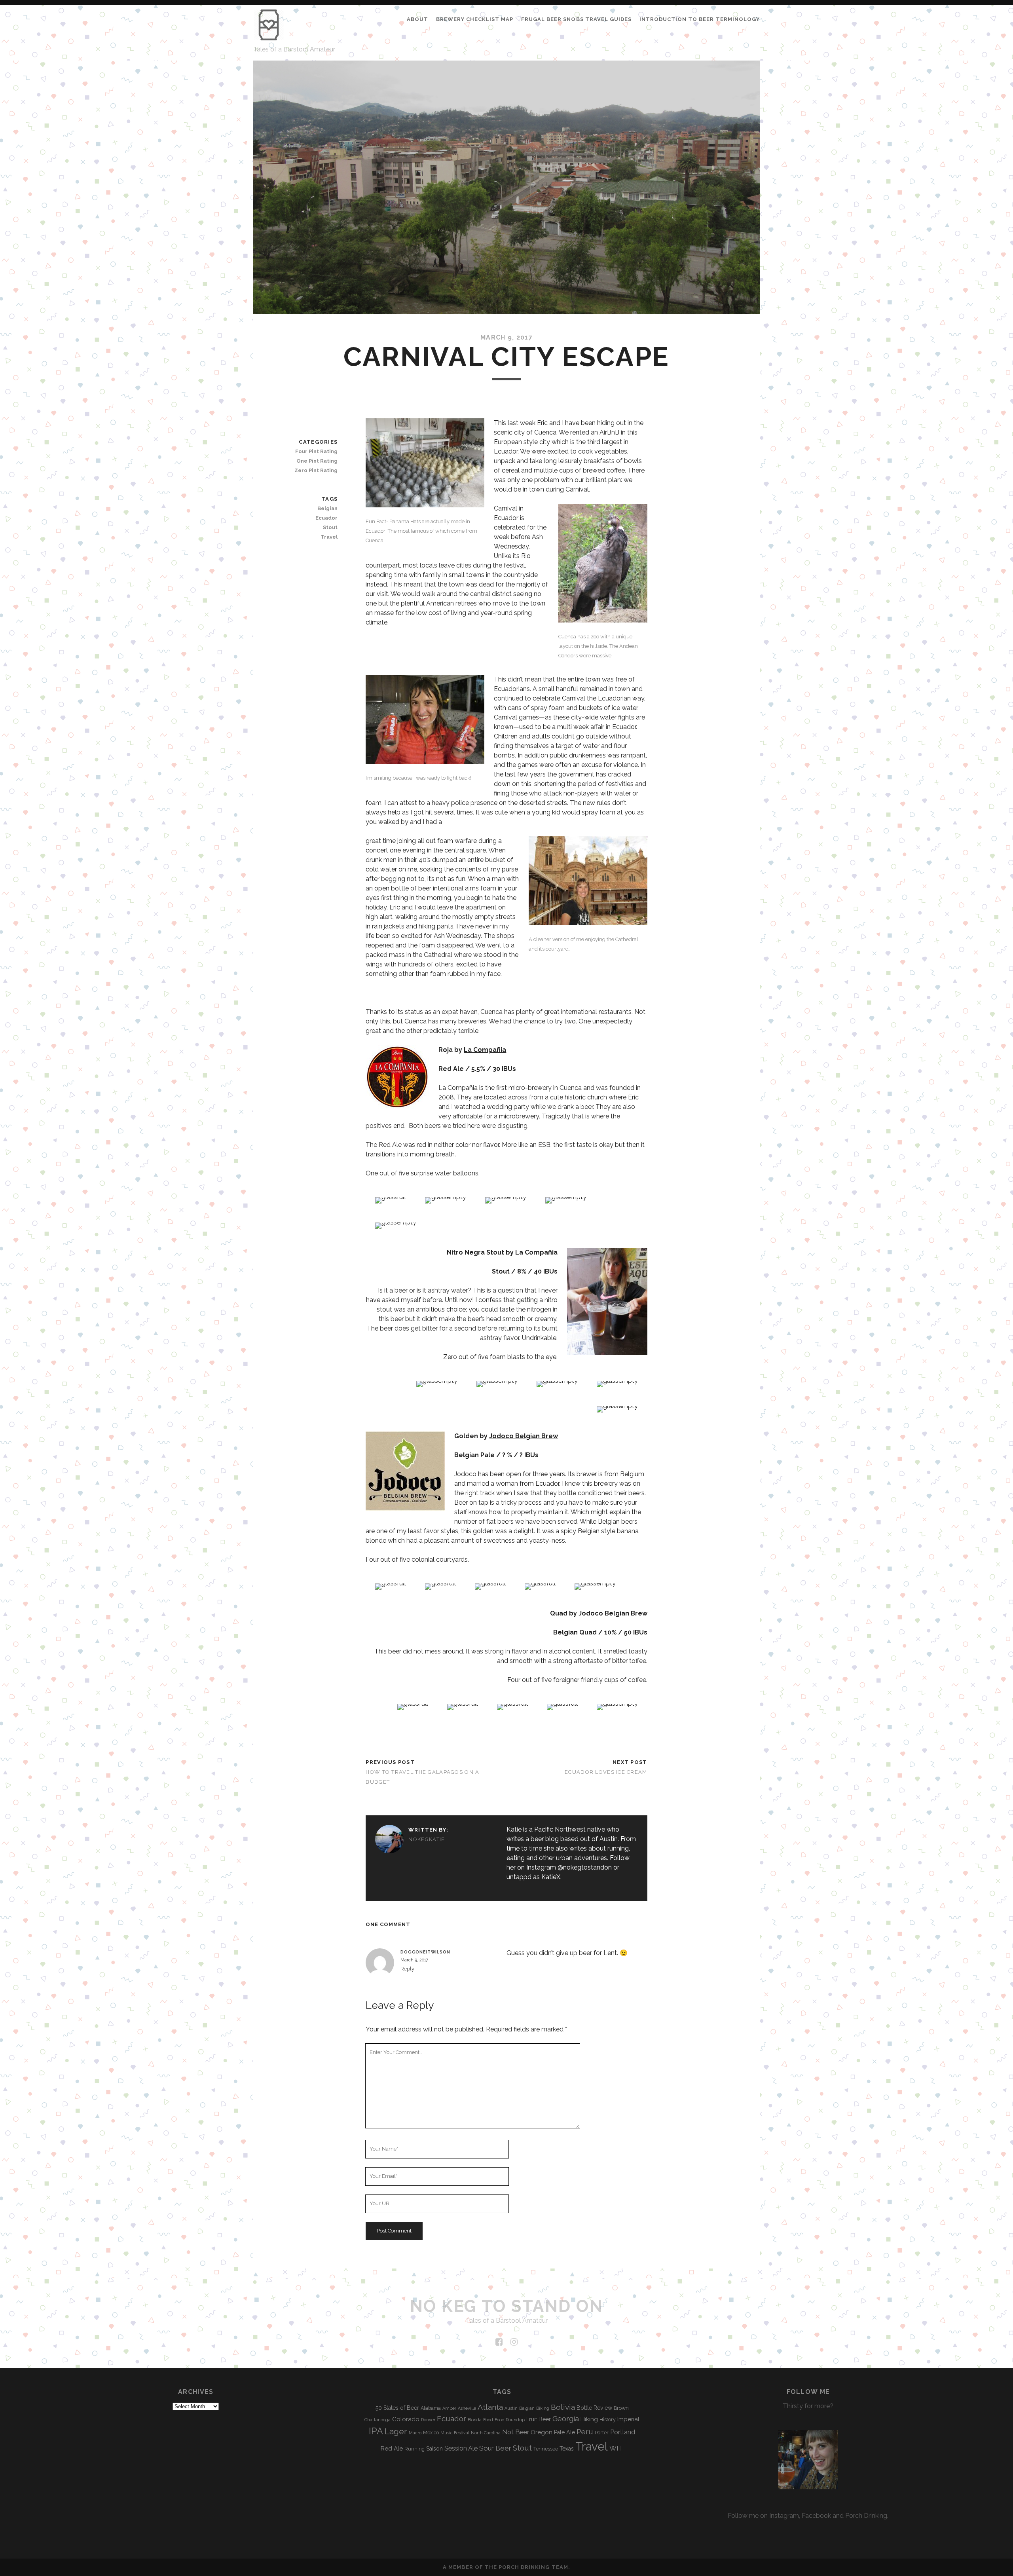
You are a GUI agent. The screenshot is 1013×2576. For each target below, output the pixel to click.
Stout (330, 527)
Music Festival (455, 2433)
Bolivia (563, 2407)
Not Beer (516, 2432)
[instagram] (514, 2342)
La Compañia (485, 1050)
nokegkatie (427, 1839)
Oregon (542, 2432)
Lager (396, 2431)
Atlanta (490, 2407)
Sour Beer (495, 2448)
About (417, 19)
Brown (621, 2408)
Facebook (816, 2516)
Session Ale (461, 2448)
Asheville (467, 2408)
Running (414, 2449)
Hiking (589, 2419)
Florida (475, 2420)
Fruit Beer (539, 2419)
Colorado (406, 2419)
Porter (602, 2433)
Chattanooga (378, 2420)
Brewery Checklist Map (475, 19)
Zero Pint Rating (316, 470)
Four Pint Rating (316, 451)
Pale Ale (564, 2432)
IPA (376, 2431)
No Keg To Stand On (506, 2306)
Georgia (566, 2418)
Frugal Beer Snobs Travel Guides (576, 19)
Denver (428, 2420)
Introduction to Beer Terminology (700, 19)
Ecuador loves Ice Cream (606, 1772)
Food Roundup (510, 2420)
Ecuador (326, 518)
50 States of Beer (397, 2408)
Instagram (784, 2516)
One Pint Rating (317, 461)
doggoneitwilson (425, 1952)
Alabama (431, 2408)
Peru (585, 2432)
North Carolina (486, 2433)
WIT (616, 2448)
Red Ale (392, 2449)
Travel (329, 537)
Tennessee (546, 2449)
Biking (543, 2408)
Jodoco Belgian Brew (524, 1436)
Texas (567, 2449)
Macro (415, 2433)
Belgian (327, 508)
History (608, 2419)
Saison (434, 2449)
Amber (449, 2408)
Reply (407, 1969)
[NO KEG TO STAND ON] (269, 37)
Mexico (431, 2433)
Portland (623, 2432)
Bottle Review (594, 2408)
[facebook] (499, 2342)
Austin (511, 2408)
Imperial (628, 2419)
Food (488, 2420)
